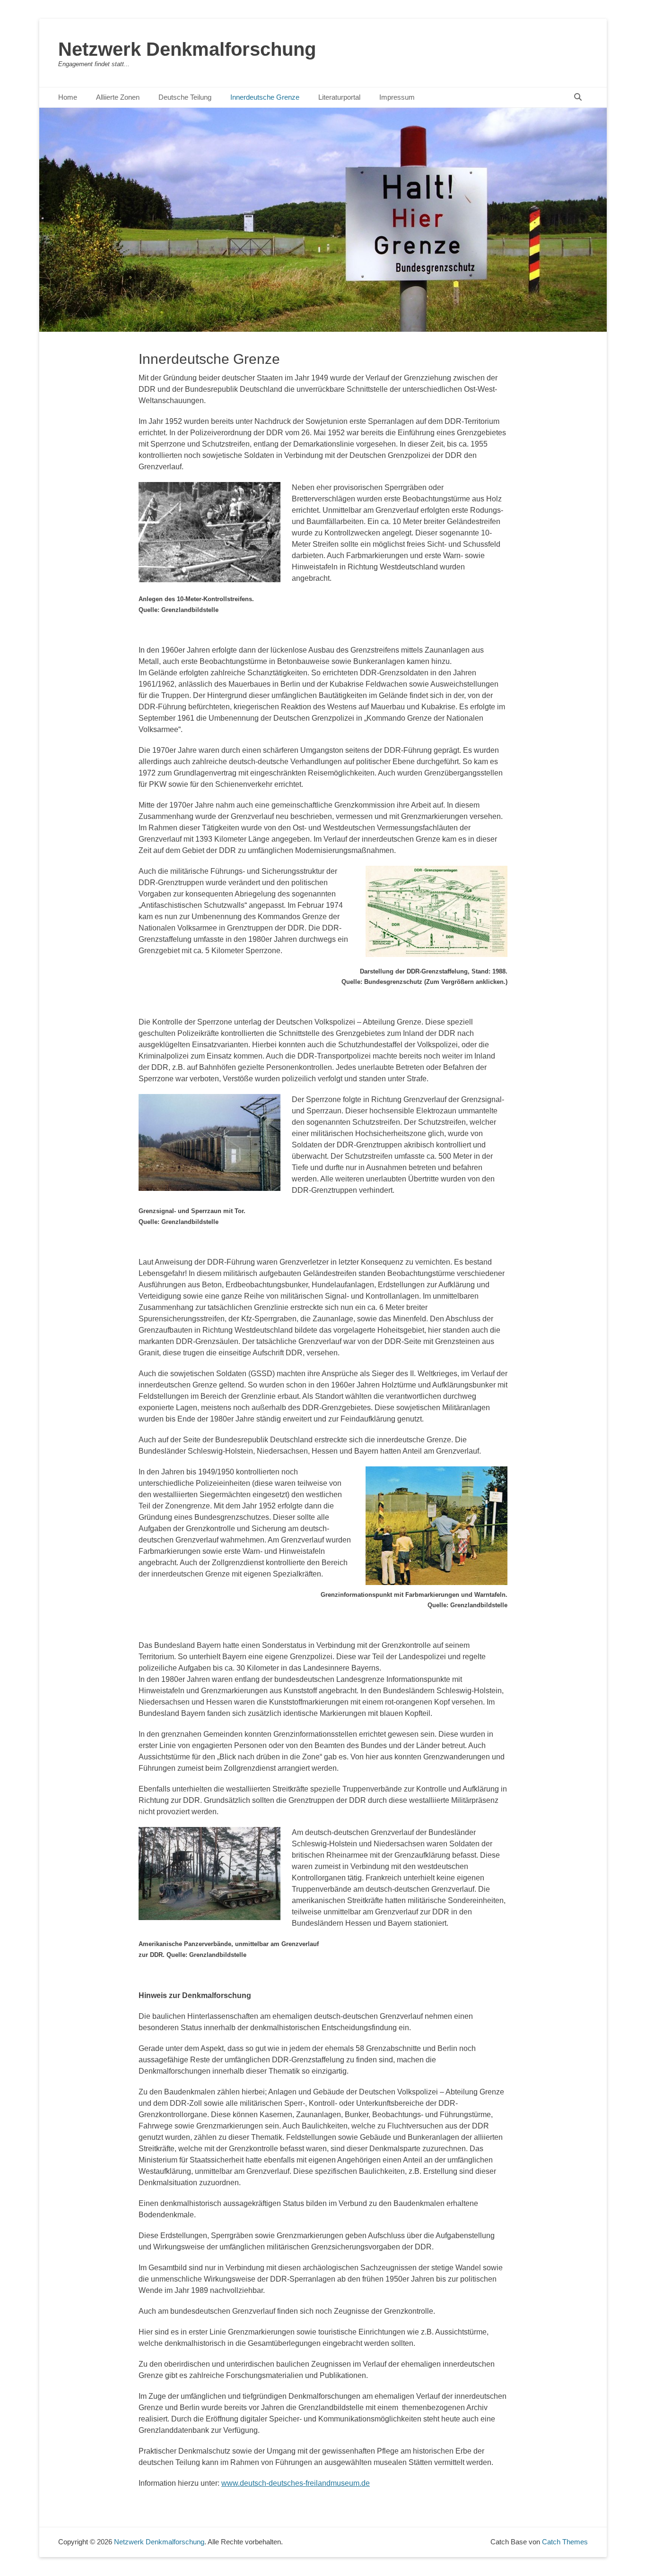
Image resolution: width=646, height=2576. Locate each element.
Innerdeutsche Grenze (265, 97)
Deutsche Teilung (185, 97)
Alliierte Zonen (118, 97)
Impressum (397, 97)
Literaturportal (339, 97)
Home (68, 97)
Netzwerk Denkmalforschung (187, 49)
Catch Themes (565, 2542)
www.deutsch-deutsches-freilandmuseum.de (296, 2483)
